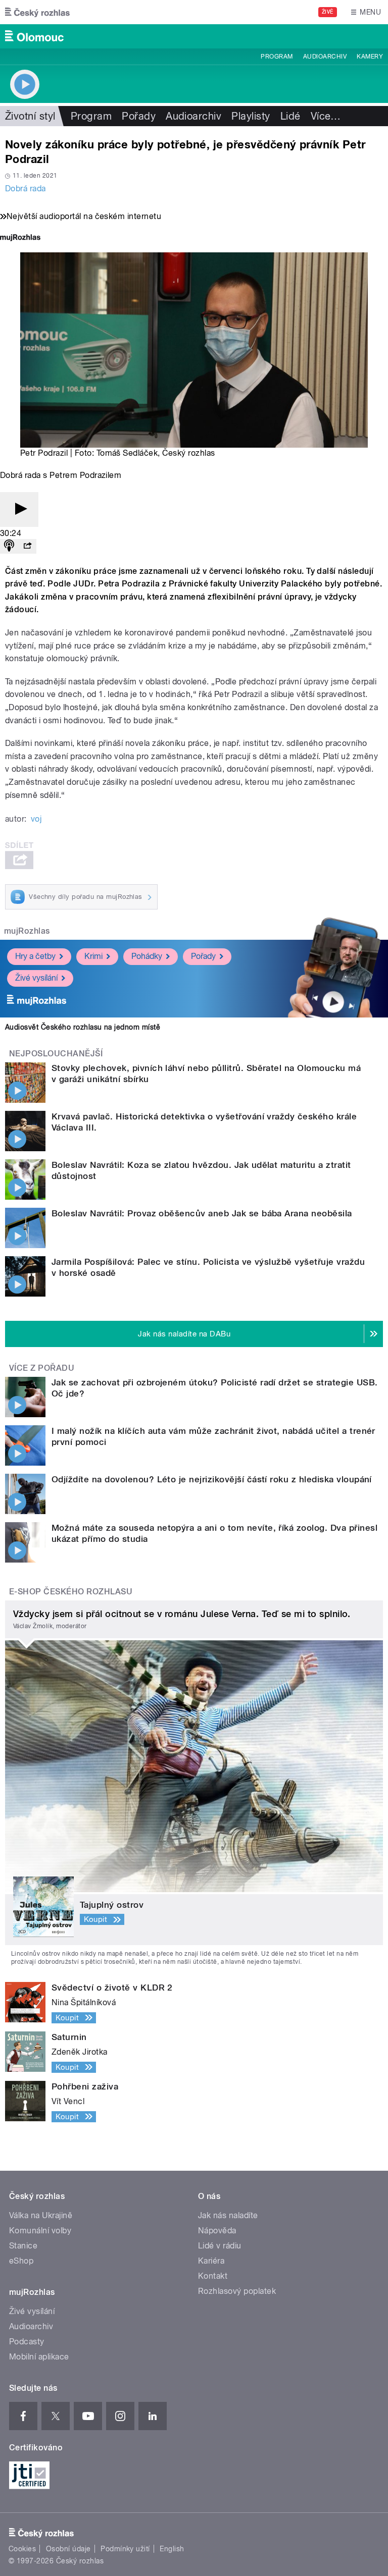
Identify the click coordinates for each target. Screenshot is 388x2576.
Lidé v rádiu (220, 2246)
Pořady (139, 116)
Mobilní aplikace (39, 2357)
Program (277, 57)
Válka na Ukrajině (41, 2215)
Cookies (22, 2549)
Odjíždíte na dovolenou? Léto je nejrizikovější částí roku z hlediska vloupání (212, 1479)
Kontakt (213, 2276)
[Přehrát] (19, 509)
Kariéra (211, 2261)
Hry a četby (35, 956)
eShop (21, 2261)
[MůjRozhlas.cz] (20, 238)
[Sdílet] (27, 546)
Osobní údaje (68, 2549)
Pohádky (147, 956)
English (172, 2549)
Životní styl (30, 116)
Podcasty (27, 2342)
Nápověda (217, 2231)
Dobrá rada (26, 189)
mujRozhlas (27, 931)
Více (326, 116)
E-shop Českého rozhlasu (71, 1592)
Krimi (93, 956)
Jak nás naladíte (228, 2215)
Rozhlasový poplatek (237, 2291)
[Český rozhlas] (37, 12)
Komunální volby (40, 2231)
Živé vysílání (36, 978)
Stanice (23, 2246)
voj (36, 819)
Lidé (290, 116)
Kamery (370, 57)
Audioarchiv (325, 57)
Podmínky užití (125, 2549)
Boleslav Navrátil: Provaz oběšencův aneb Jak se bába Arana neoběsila (202, 1213)
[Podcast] (9, 546)
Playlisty (251, 116)
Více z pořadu (42, 1368)
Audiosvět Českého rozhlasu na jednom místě (83, 1027)
